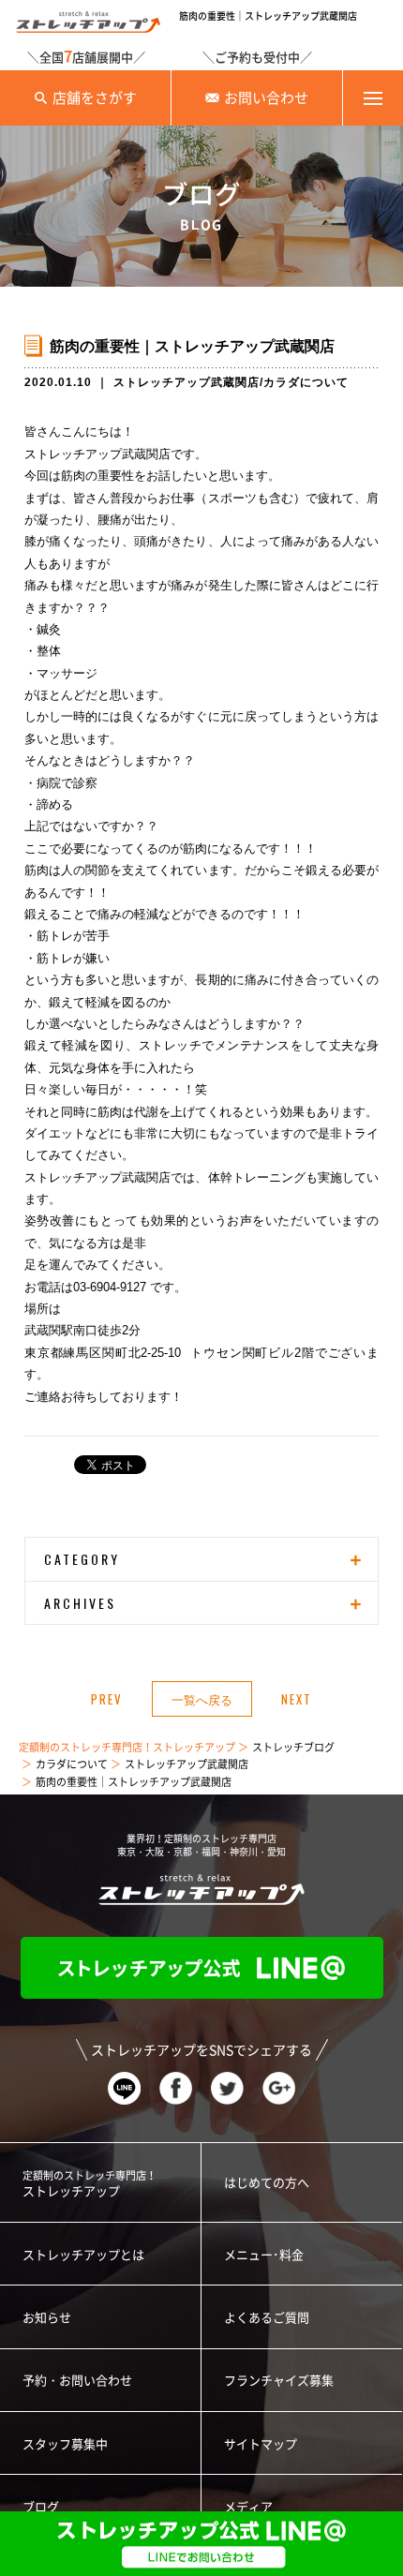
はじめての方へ (267, 2183)
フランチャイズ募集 (279, 2381)
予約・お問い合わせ (77, 2381)
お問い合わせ (266, 98)
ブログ (41, 2507)
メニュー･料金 (264, 2255)
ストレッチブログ (293, 1747)
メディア (248, 2507)
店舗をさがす (95, 98)
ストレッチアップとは (83, 2255)
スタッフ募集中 (65, 2444)
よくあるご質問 (267, 2318)
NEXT (297, 1699)
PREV (107, 1699)
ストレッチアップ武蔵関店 (187, 382)
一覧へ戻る (202, 1699)
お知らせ (47, 2318)
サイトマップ (261, 2444)
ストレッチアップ (90, 2183)
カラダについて (306, 382)
